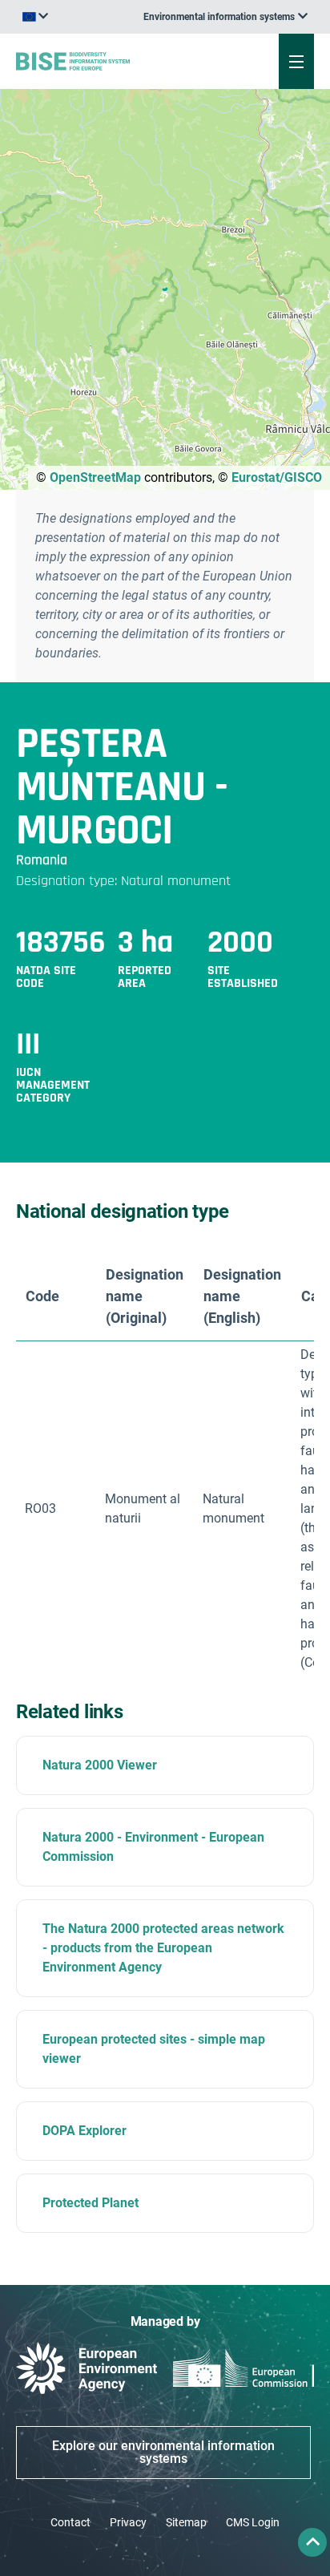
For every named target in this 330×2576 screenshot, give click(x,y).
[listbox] (225, 17)
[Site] (111, 61)
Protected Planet (91, 2203)
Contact (70, 2522)
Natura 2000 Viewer (100, 1765)
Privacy (128, 2522)
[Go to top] (312, 2542)
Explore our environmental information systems (163, 2452)
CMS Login (253, 2522)
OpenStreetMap (95, 477)
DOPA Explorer (85, 2131)
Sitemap (186, 2522)
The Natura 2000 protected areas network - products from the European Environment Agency (163, 1948)
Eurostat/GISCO (277, 477)
